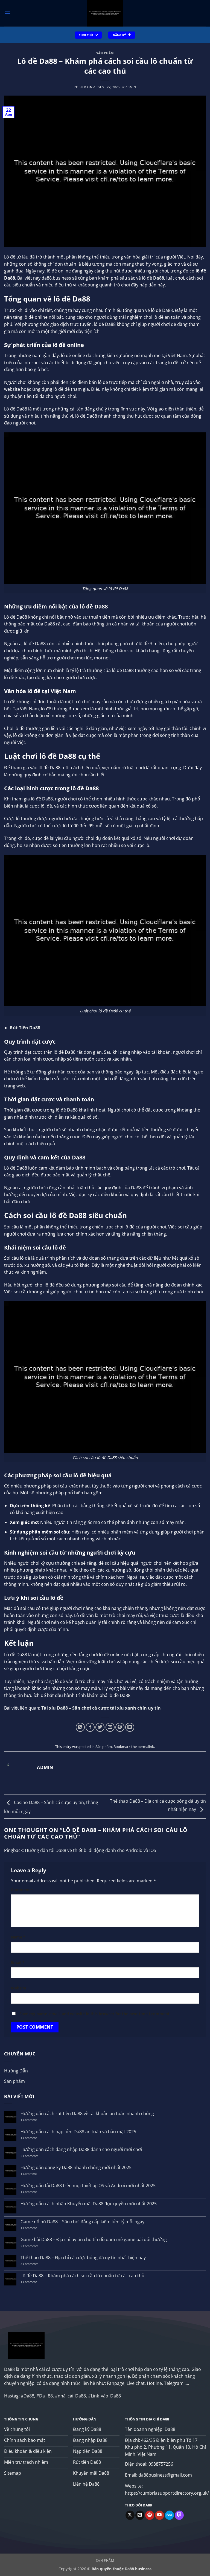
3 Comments (33, 2264)
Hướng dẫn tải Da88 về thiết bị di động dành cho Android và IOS (91, 1850)
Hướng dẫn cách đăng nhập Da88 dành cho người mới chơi (81, 2149)
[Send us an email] (140, 2515)
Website (19, 1988)
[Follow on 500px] (169, 2515)
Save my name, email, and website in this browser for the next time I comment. (95, 2014)
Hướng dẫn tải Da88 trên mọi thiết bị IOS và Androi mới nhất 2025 (88, 2186)
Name (18, 1937)
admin (131, 87)
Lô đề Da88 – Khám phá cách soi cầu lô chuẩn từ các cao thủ (82, 2276)
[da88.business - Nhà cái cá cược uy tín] (105, 13)
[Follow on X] (130, 2515)
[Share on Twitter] (100, 1727)
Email (18, 1962)
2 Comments (34, 2156)
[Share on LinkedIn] (130, 1727)
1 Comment (33, 2120)
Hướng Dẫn (16, 2071)
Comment (22, 1890)
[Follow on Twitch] (179, 2515)
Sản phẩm (105, 53)
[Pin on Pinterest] (120, 1727)
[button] (7, 13)
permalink (146, 1747)
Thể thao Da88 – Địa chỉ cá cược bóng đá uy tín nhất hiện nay (83, 2258)
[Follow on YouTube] (160, 2515)
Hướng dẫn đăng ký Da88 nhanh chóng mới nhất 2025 (76, 2168)
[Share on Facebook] (90, 1727)
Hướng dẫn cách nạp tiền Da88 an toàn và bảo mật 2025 (78, 2132)
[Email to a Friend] (110, 1727)
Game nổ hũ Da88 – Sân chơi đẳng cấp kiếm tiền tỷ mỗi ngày (82, 2222)
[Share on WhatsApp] (80, 1727)
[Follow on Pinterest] (150, 2515)
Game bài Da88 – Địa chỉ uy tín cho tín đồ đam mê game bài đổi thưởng (94, 2240)
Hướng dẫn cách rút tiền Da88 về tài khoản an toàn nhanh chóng (87, 2114)
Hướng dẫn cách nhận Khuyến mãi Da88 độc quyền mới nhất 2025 (89, 2204)
